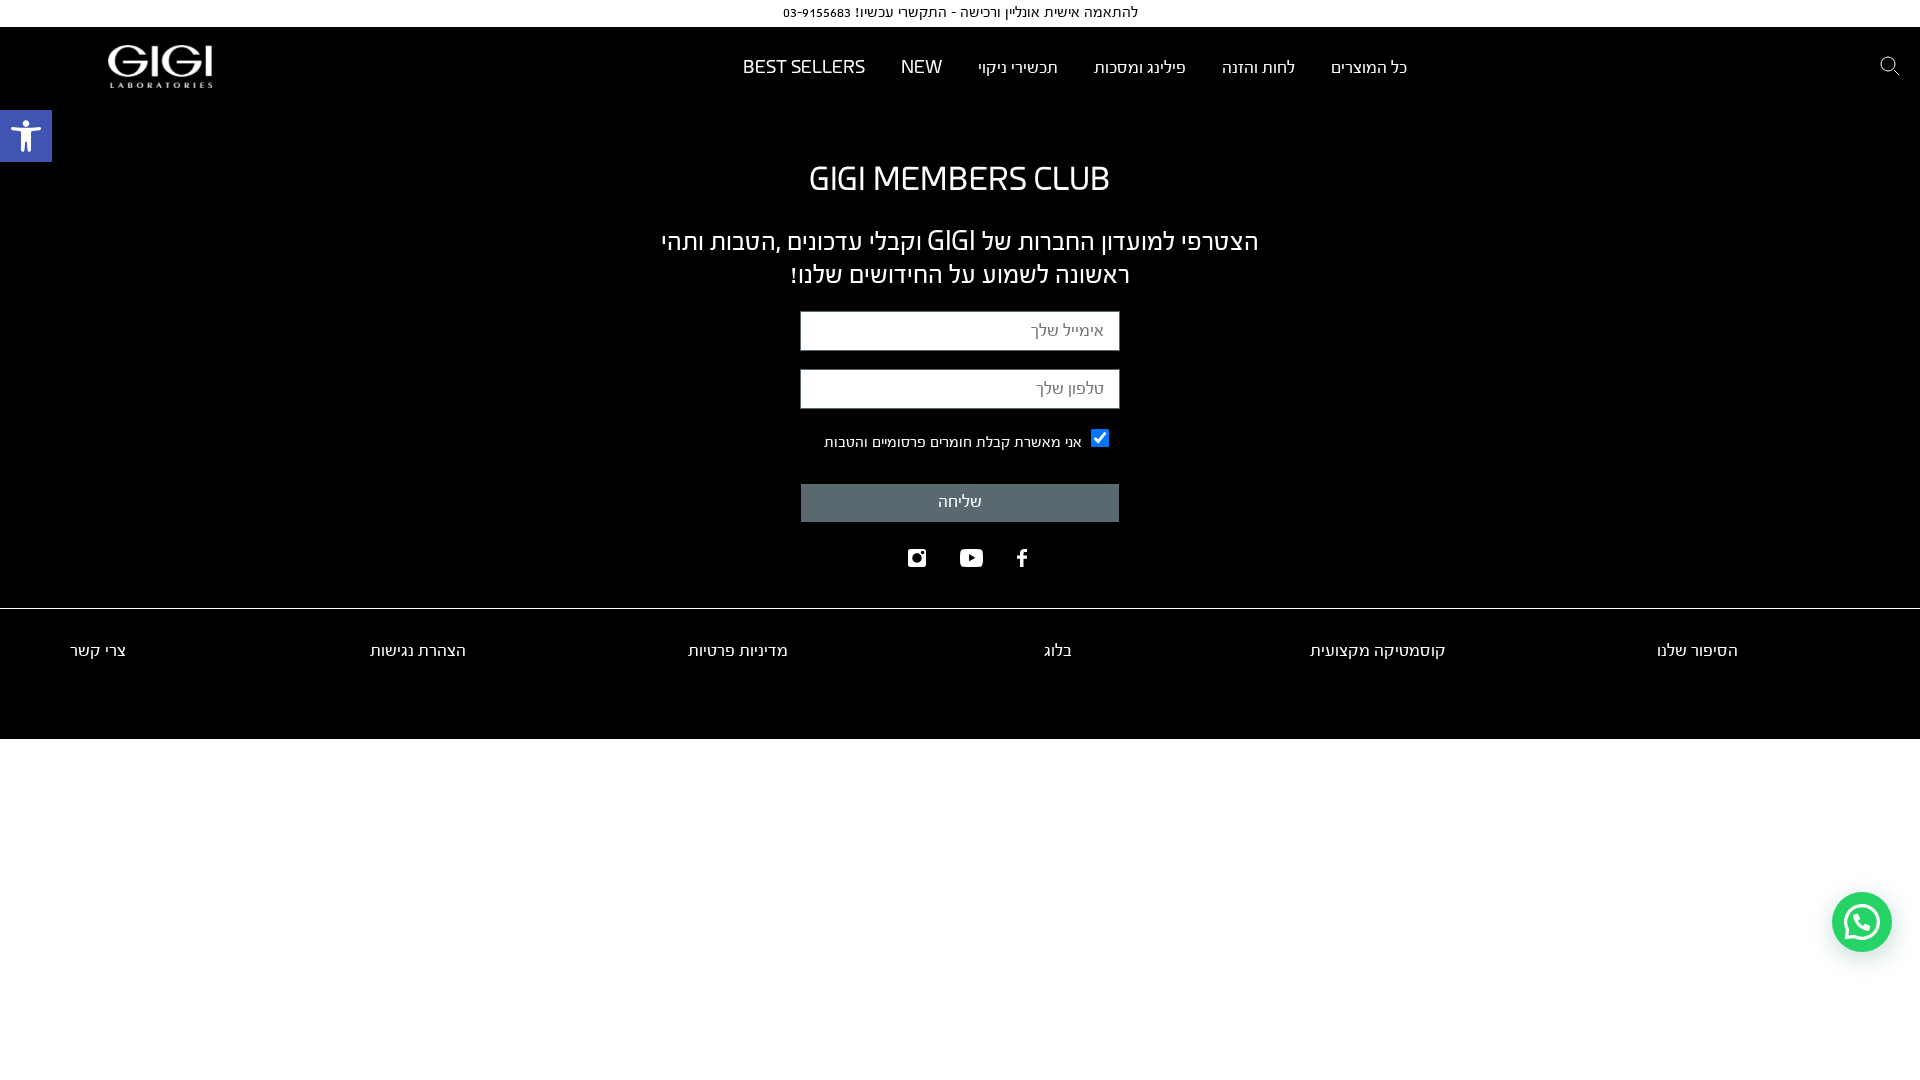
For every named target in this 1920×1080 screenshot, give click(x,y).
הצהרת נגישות (418, 650)
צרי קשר (98, 650)
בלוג (1058, 650)
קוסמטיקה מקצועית (1378, 650)
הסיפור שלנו (1697, 650)
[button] (26, 136)
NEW (921, 67)
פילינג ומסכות (1140, 67)
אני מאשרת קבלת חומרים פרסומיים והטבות (953, 442)
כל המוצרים (1369, 67)
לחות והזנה (1258, 67)
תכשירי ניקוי (1018, 67)
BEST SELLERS (804, 67)
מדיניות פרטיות (738, 650)
